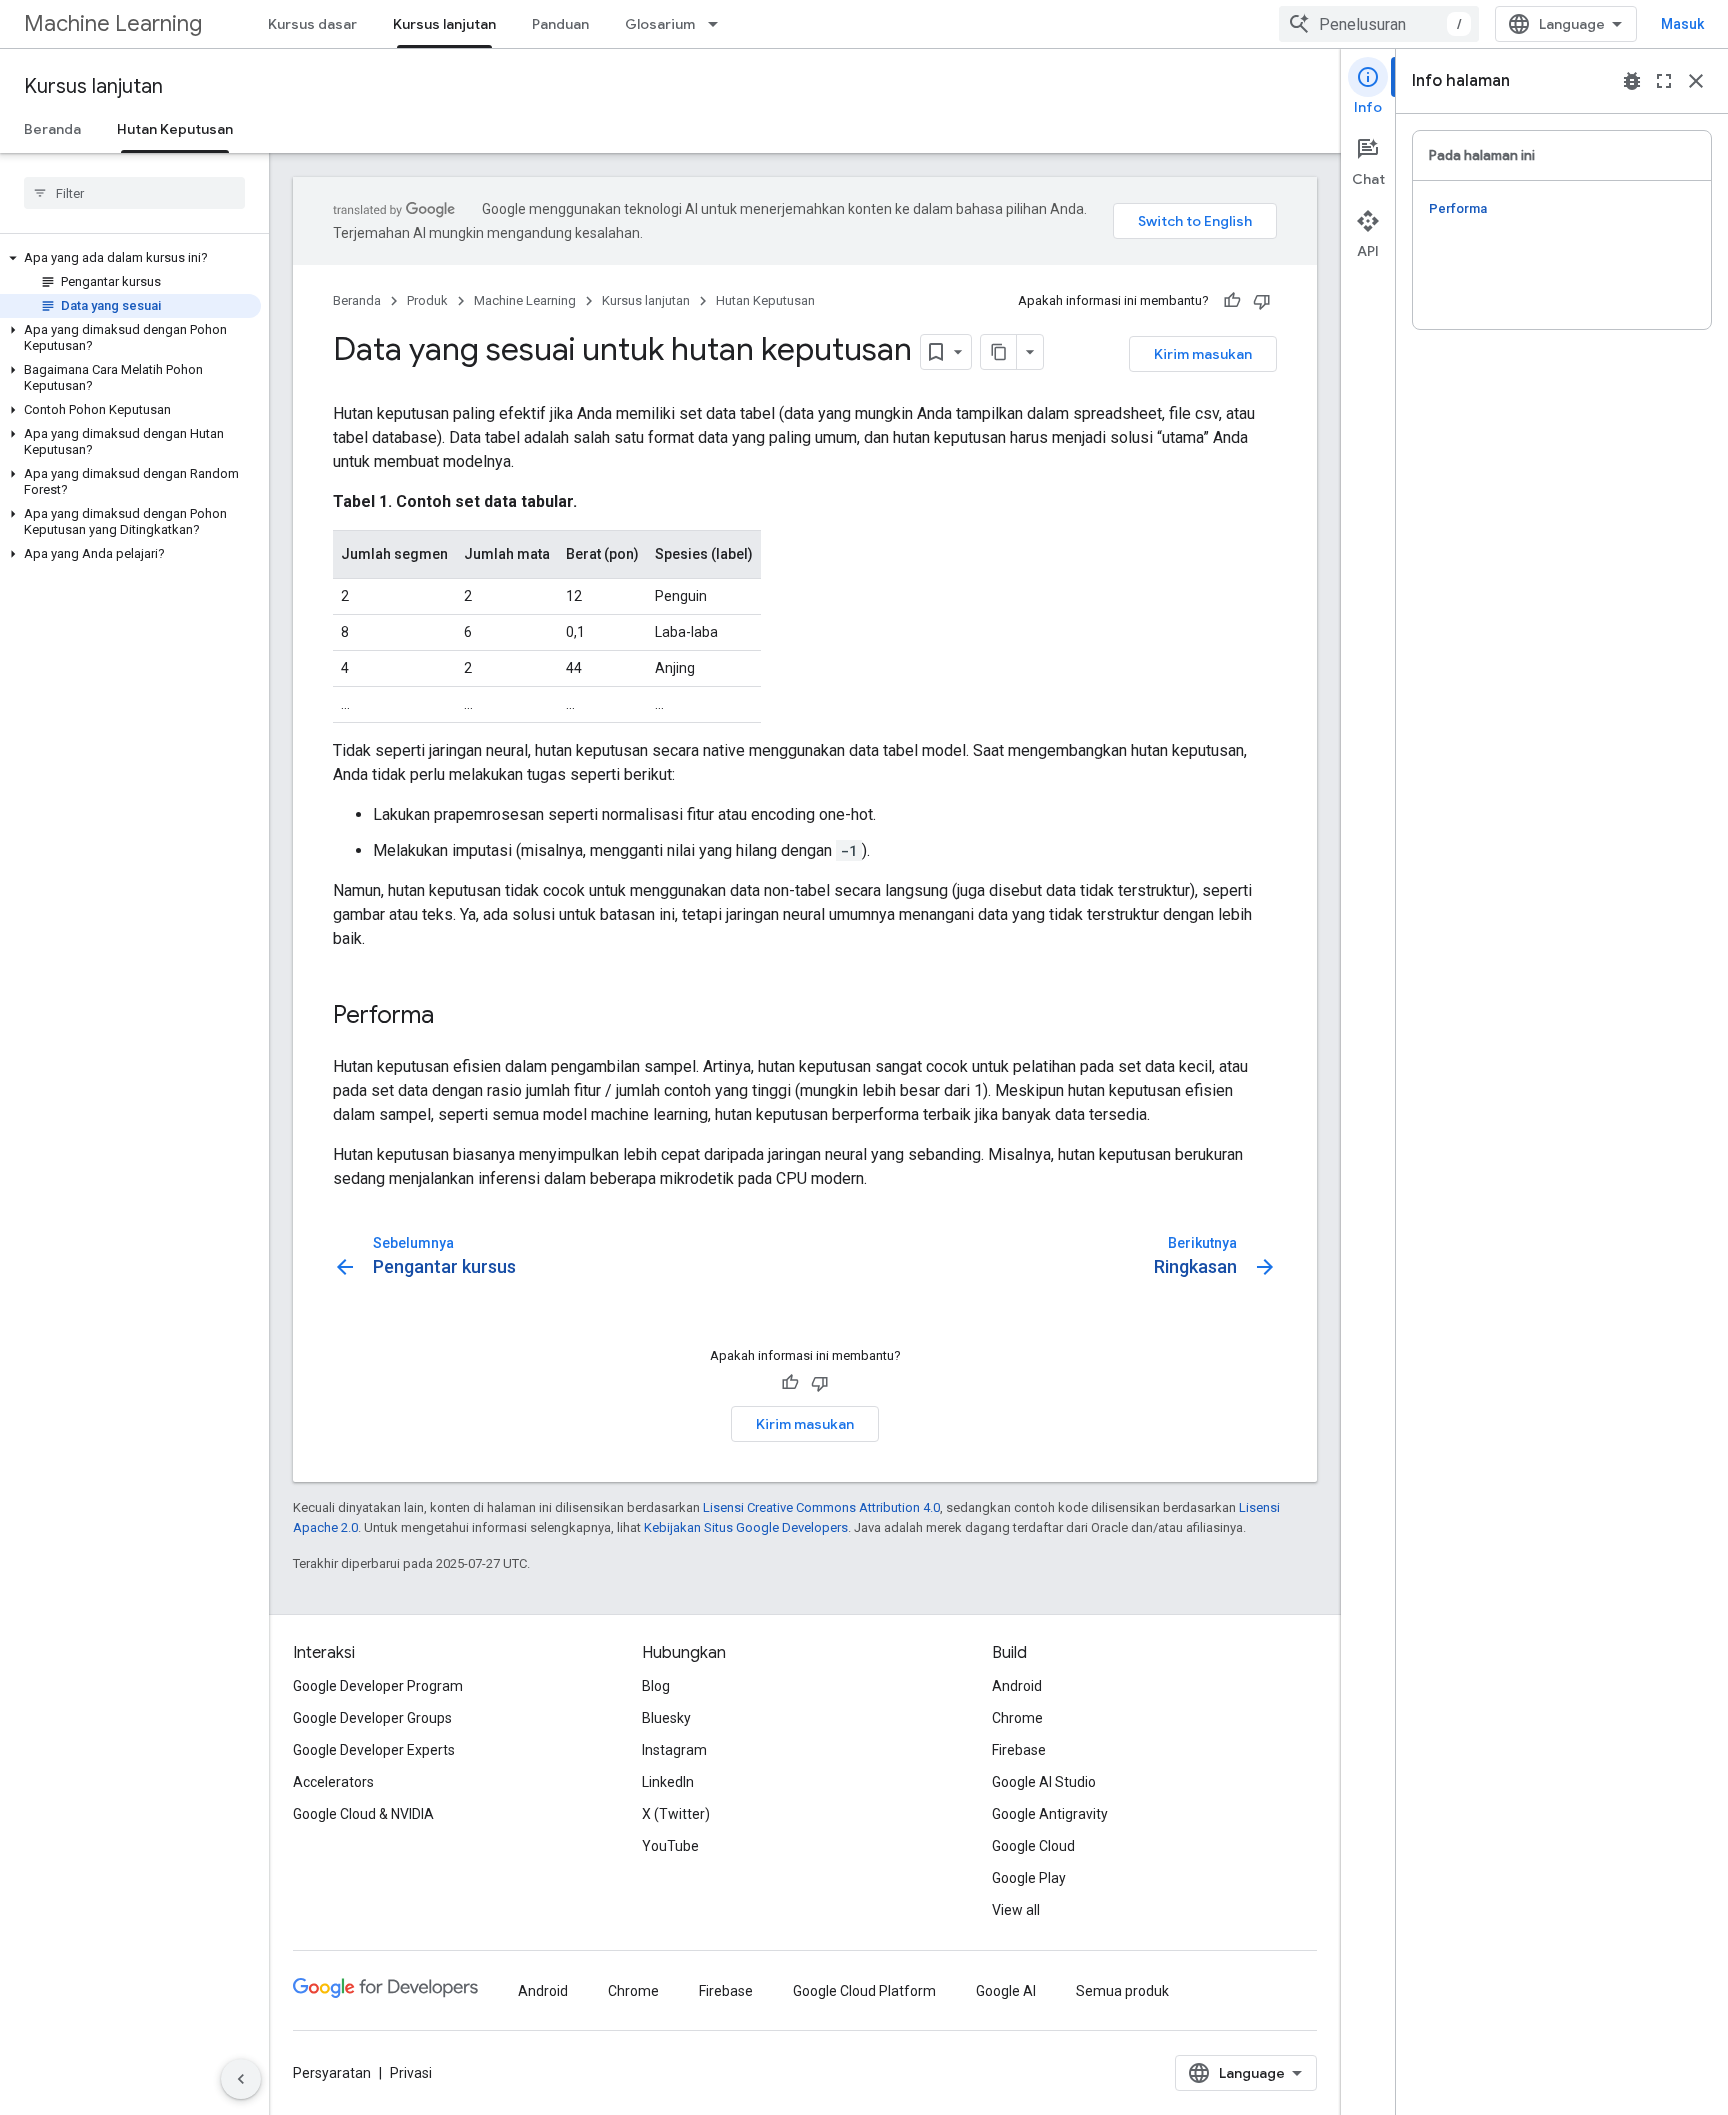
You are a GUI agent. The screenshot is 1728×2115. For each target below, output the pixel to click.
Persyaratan (332, 2073)
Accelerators (333, 1782)
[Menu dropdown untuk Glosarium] (719, 24)
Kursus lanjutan (444, 24)
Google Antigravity (1050, 1814)
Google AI (1006, 1991)
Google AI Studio (1044, 1782)
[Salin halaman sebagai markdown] (999, 352)
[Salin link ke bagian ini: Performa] (454, 1017)
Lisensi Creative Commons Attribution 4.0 (821, 1507)
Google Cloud (1033, 1846)
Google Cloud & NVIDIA (363, 1814)
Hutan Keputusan (175, 129)
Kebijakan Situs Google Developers (746, 1527)
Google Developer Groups (372, 1718)
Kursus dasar (312, 24)
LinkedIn (668, 1782)
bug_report (1632, 81)
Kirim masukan (1203, 354)
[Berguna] (1232, 301)
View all (1016, 1910)
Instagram (674, 1750)
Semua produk (1122, 1991)
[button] (130, 258)
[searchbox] (134, 193)
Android (1017, 1686)
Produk (427, 300)
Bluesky (666, 1718)
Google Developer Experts (374, 1750)
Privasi (411, 2073)
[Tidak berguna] (1262, 301)
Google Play (1029, 1878)
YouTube (670, 1846)
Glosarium (660, 24)
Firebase (1019, 1750)
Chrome (1017, 1718)
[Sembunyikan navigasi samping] (241, 2079)
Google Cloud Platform (864, 1991)
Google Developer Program (378, 1686)
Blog (656, 1686)
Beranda (52, 129)
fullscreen (1664, 81)
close (1696, 81)
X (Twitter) (676, 1814)
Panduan (560, 24)
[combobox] (1379, 24)
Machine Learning (113, 23)
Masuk (1682, 24)
